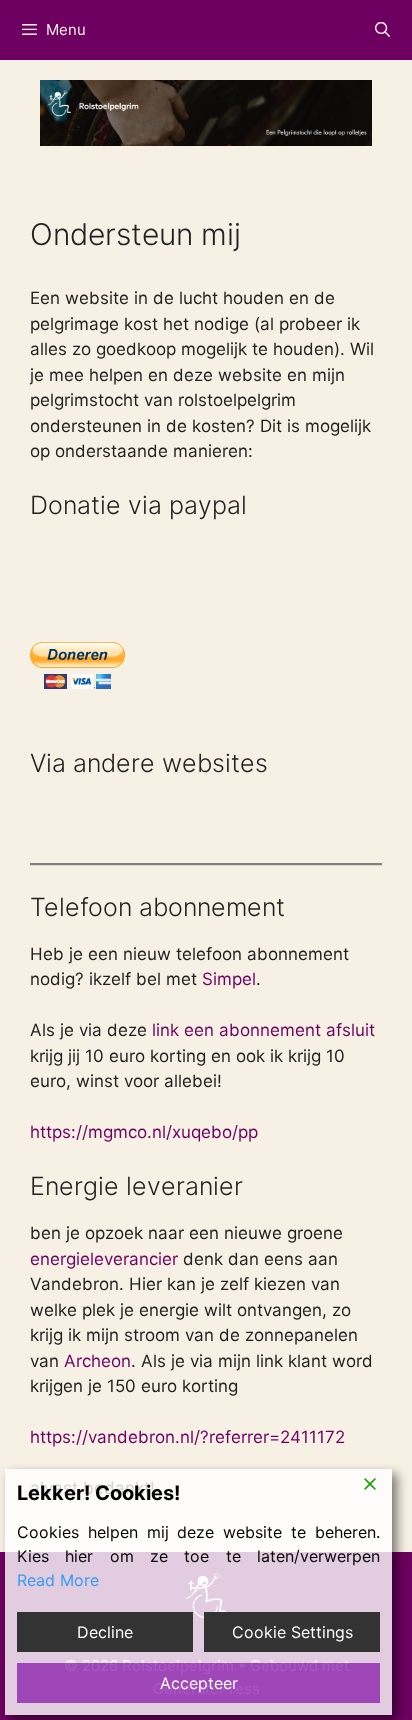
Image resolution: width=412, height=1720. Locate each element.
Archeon (97, 1361)
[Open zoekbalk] (382, 30)
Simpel (229, 979)
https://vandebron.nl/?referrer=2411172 (187, 1437)
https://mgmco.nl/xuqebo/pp (144, 1132)
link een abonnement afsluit (261, 1030)
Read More (58, 1580)
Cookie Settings (292, 1632)
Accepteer (199, 1683)
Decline (105, 1632)
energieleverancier (104, 1259)
